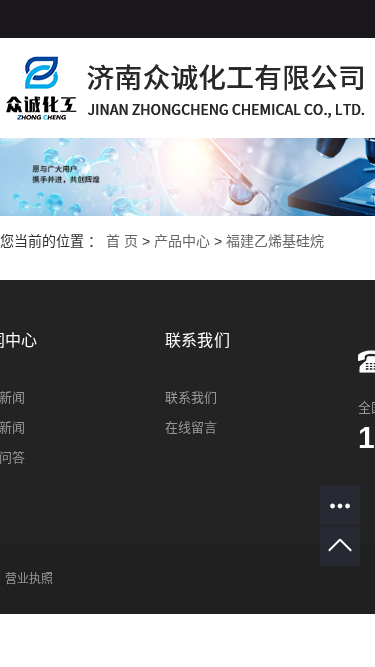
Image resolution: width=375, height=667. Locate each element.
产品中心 (182, 241)
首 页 (122, 241)
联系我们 (191, 397)
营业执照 (29, 579)
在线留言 (191, 427)
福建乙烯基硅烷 (275, 241)
